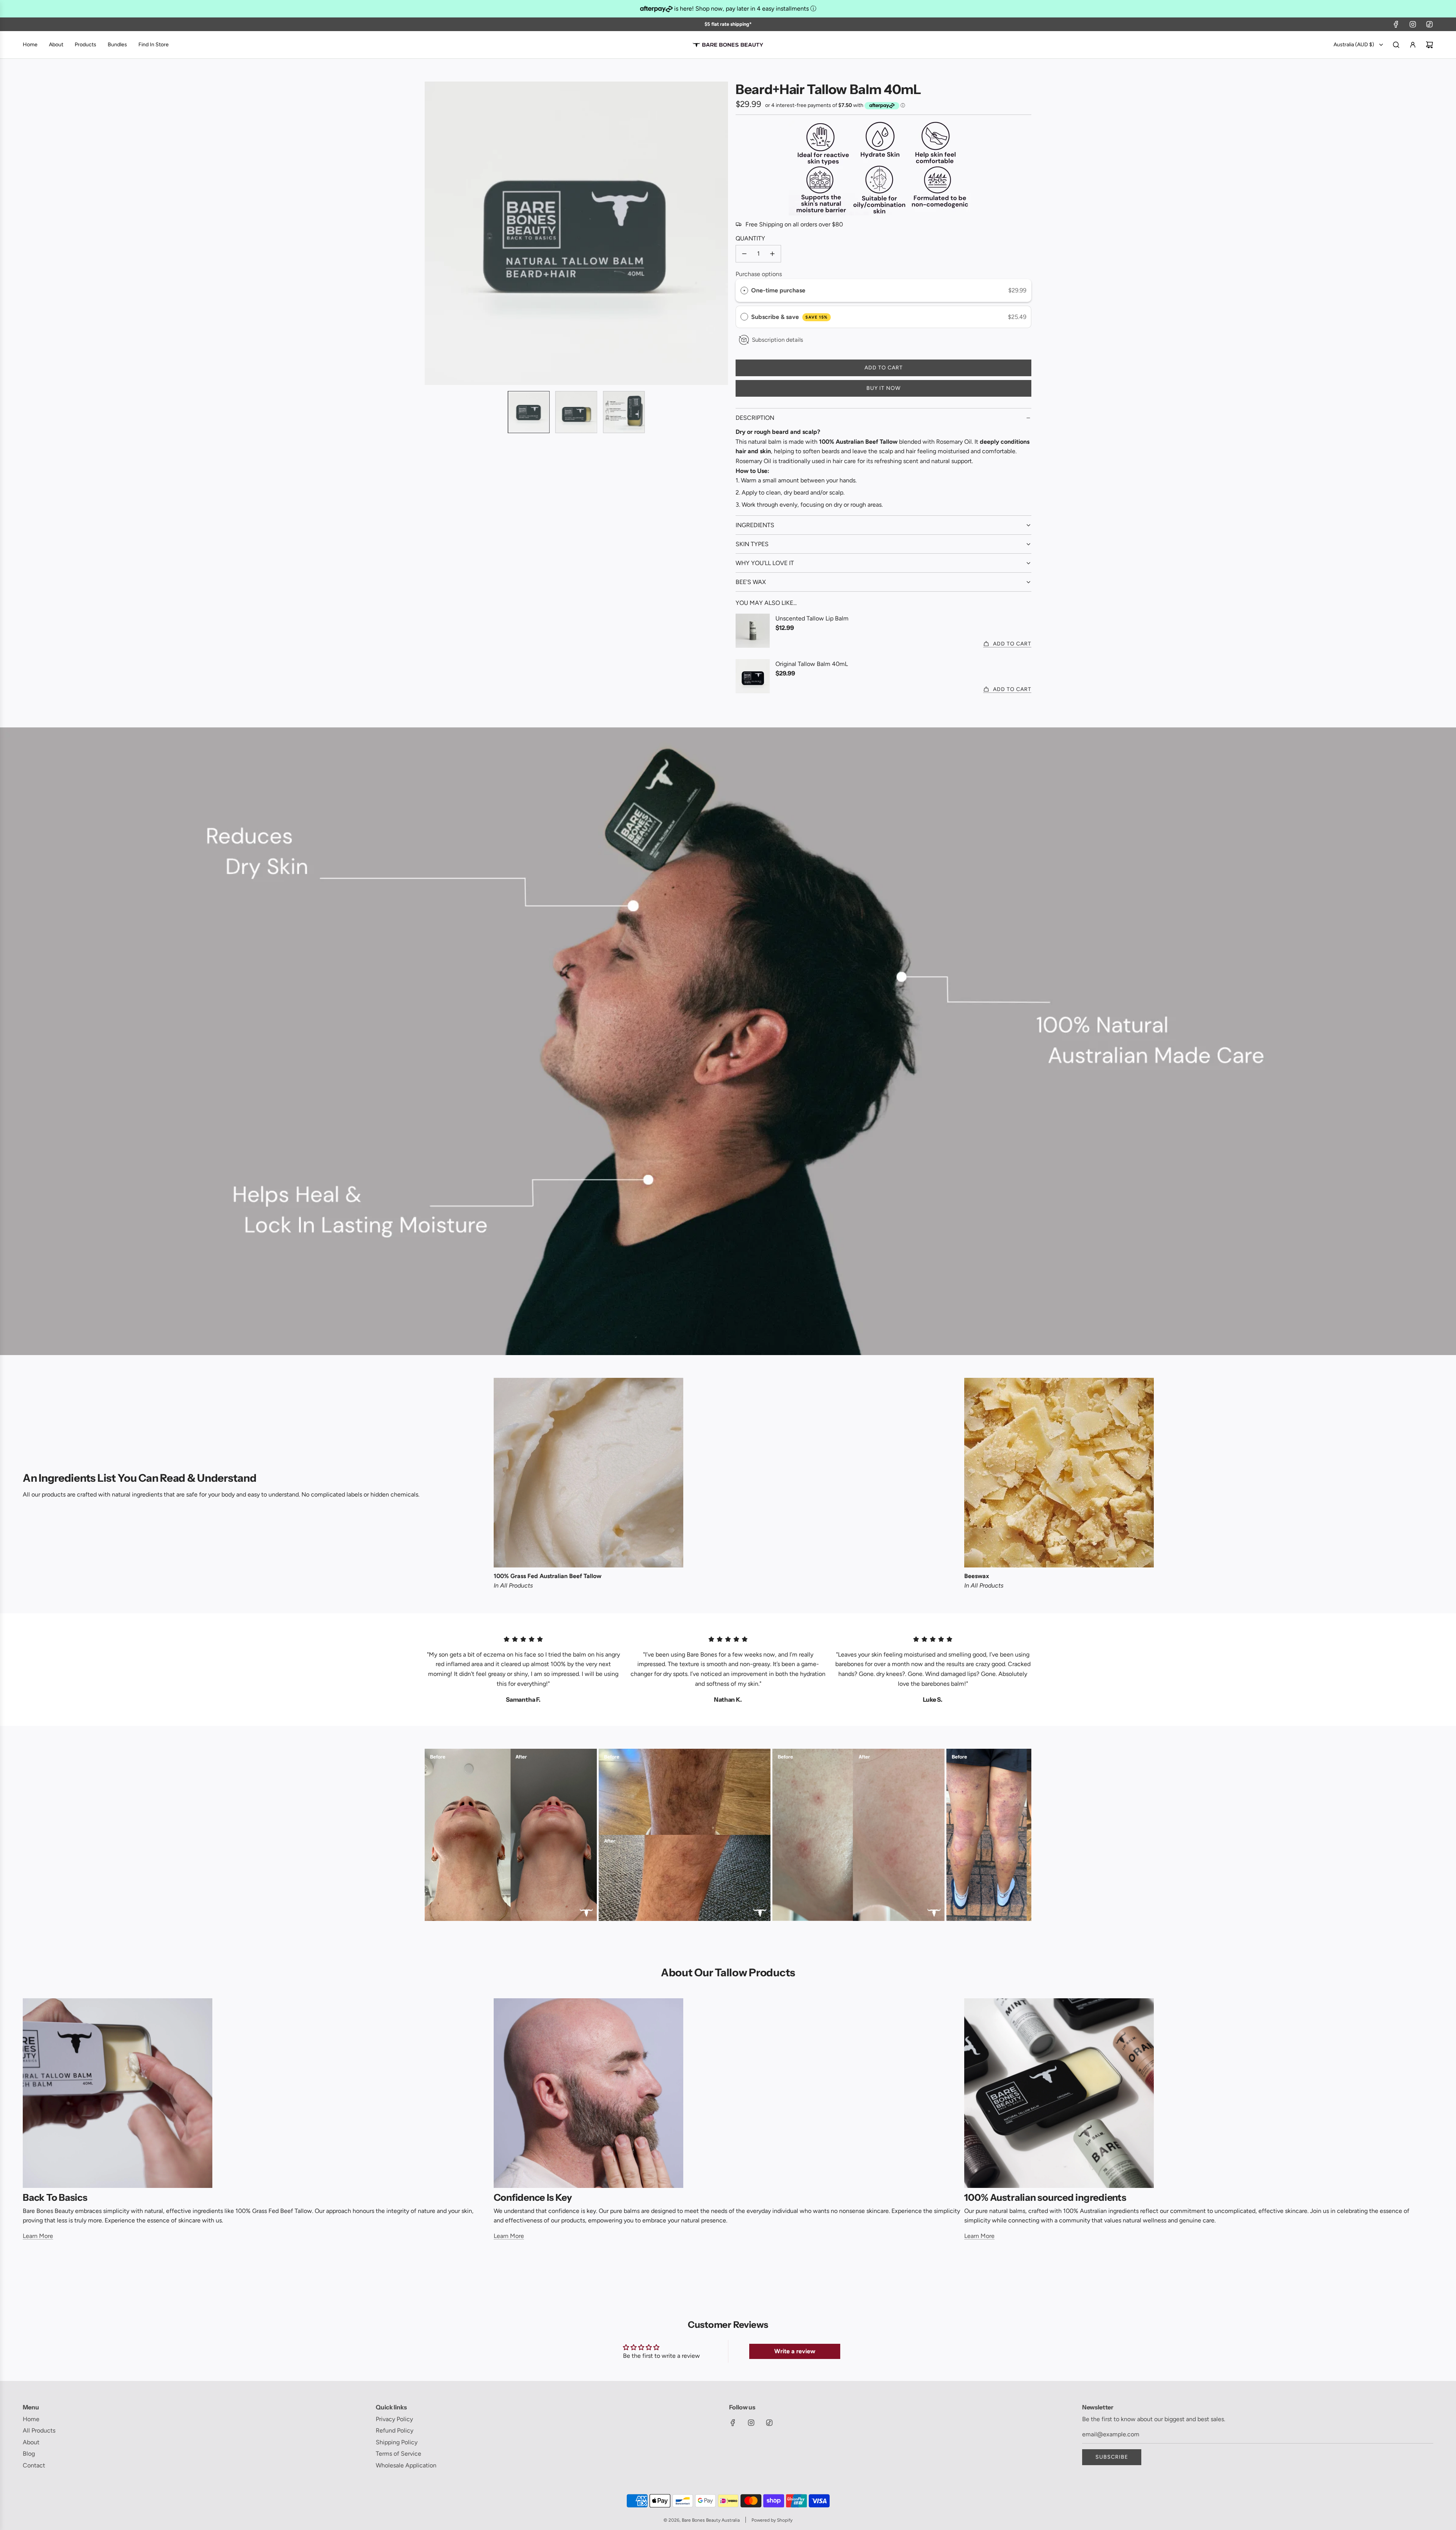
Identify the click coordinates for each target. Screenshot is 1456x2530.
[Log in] (1413, 45)
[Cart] (1429, 45)
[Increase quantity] (772, 254)
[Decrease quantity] (744, 254)
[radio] (744, 291)
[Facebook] (1396, 24)
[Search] (1396, 45)
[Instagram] (1413, 24)
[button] (431, 233)
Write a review (795, 2351)
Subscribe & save (789, 317)
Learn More (38, 2236)
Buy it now (883, 388)
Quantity (750, 238)
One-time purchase (778, 290)
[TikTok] (1429, 24)
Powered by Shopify (772, 2520)
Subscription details (777, 340)
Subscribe (1112, 2457)
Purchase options (759, 274)
